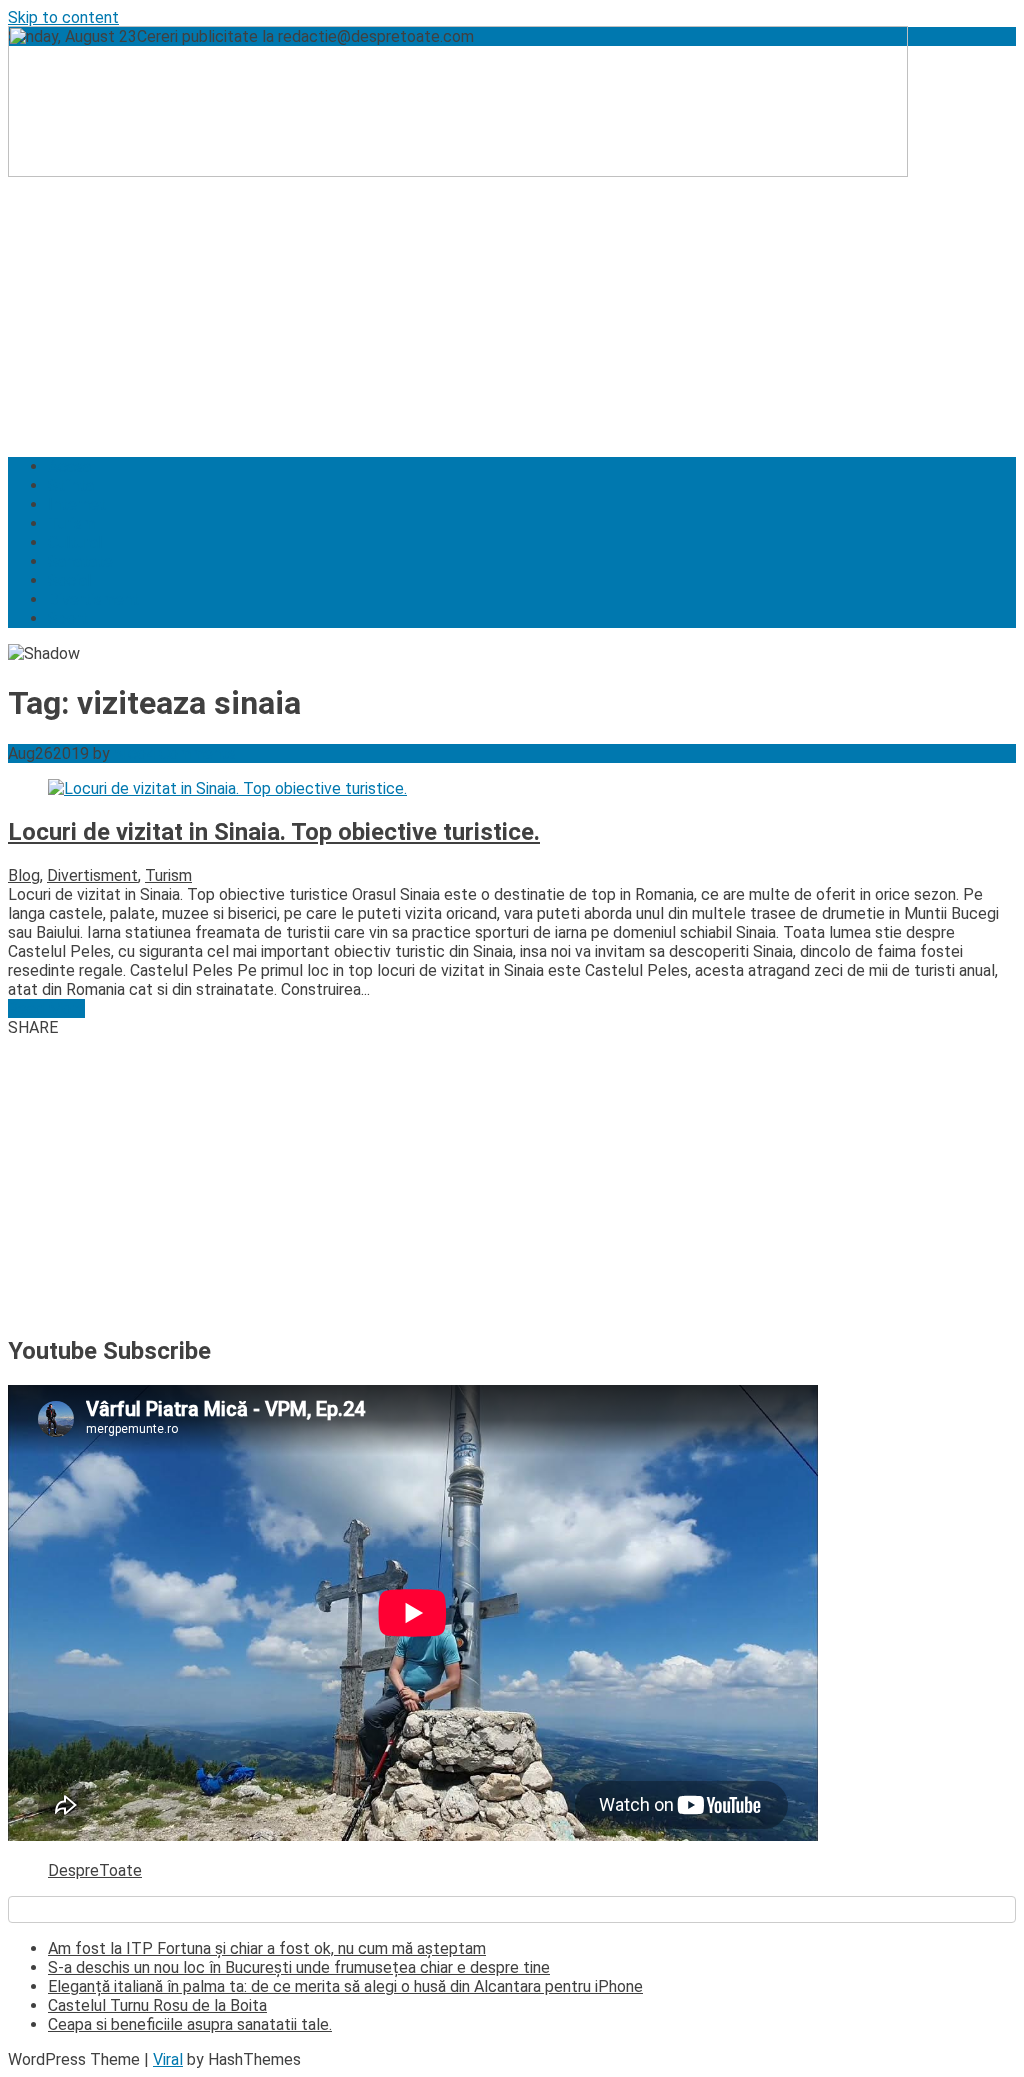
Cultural (75, 542)
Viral (168, 2059)
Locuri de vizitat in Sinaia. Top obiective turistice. (274, 832)
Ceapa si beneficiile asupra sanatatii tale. (190, 2024)
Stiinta (71, 485)
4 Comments (191, 753)
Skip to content (63, 17)
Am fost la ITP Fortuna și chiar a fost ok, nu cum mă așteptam (267, 1948)
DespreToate (95, 1870)
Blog (24, 875)
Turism (71, 523)
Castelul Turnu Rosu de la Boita (157, 2005)
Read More (46, 1008)
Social (69, 580)
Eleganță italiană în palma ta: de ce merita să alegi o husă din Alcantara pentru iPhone (345, 1986)
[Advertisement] (512, 301)
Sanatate (80, 561)
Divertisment (93, 599)
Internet (77, 504)
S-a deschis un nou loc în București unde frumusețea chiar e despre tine (299, 1967)
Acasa (69, 466)
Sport (68, 618)
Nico (130, 753)
